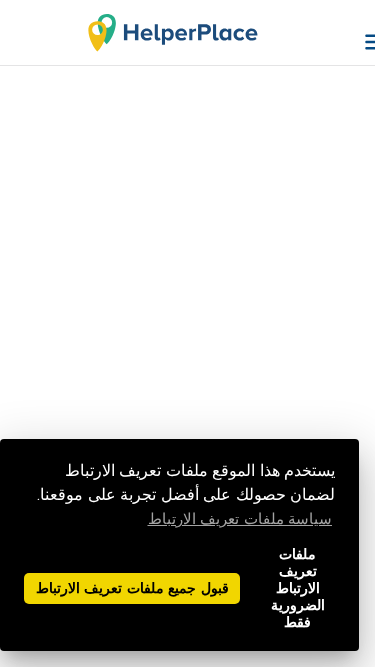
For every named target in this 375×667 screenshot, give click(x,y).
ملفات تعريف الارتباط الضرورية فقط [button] (298, 588)
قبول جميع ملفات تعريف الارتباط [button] (132, 588)
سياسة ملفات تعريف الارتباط (240, 519)
